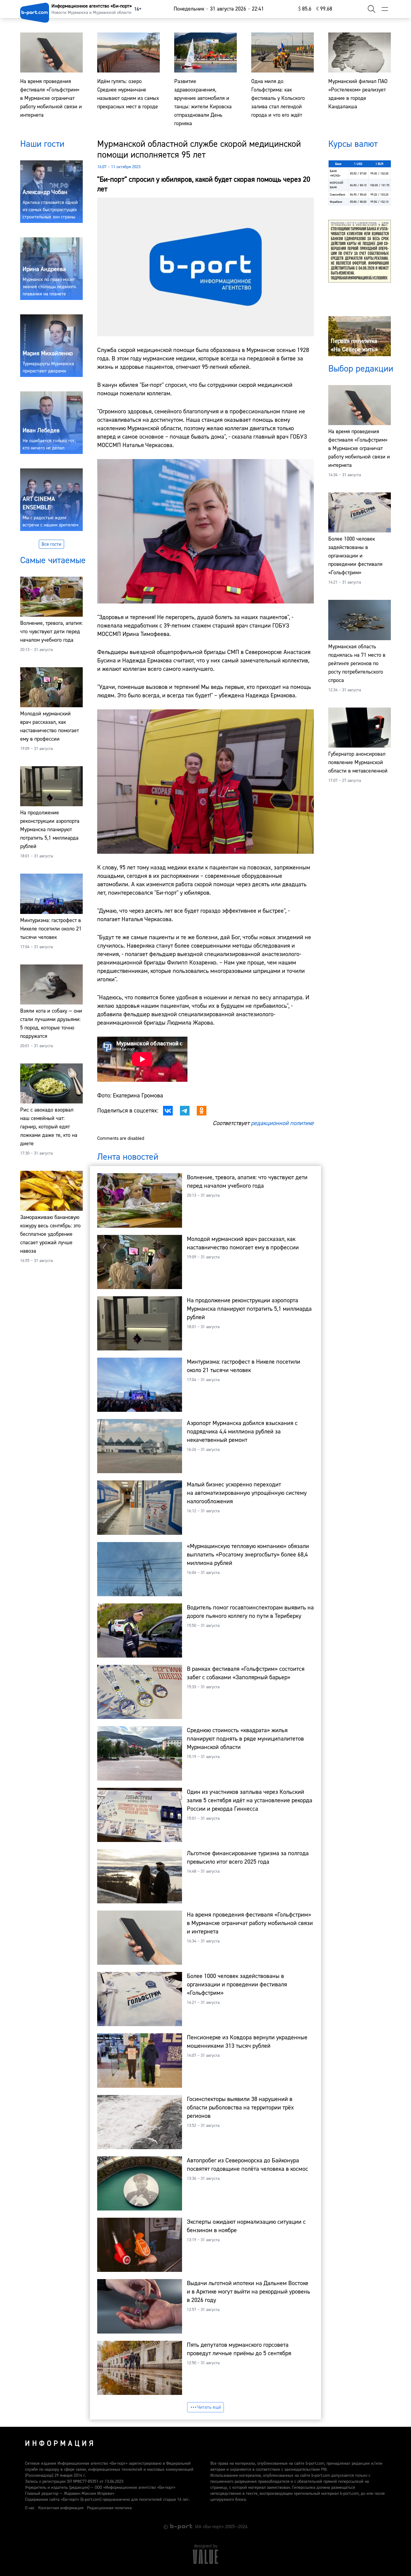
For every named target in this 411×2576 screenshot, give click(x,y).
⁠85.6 (305, 9)
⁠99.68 (324, 9)
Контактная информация (61, 2508)
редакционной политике (282, 1123)
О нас (30, 2508)
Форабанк (336, 202)
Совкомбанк (338, 194)
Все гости (51, 544)
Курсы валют (353, 144)
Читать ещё (209, 2407)
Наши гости (42, 144)
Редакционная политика (109, 2508)
